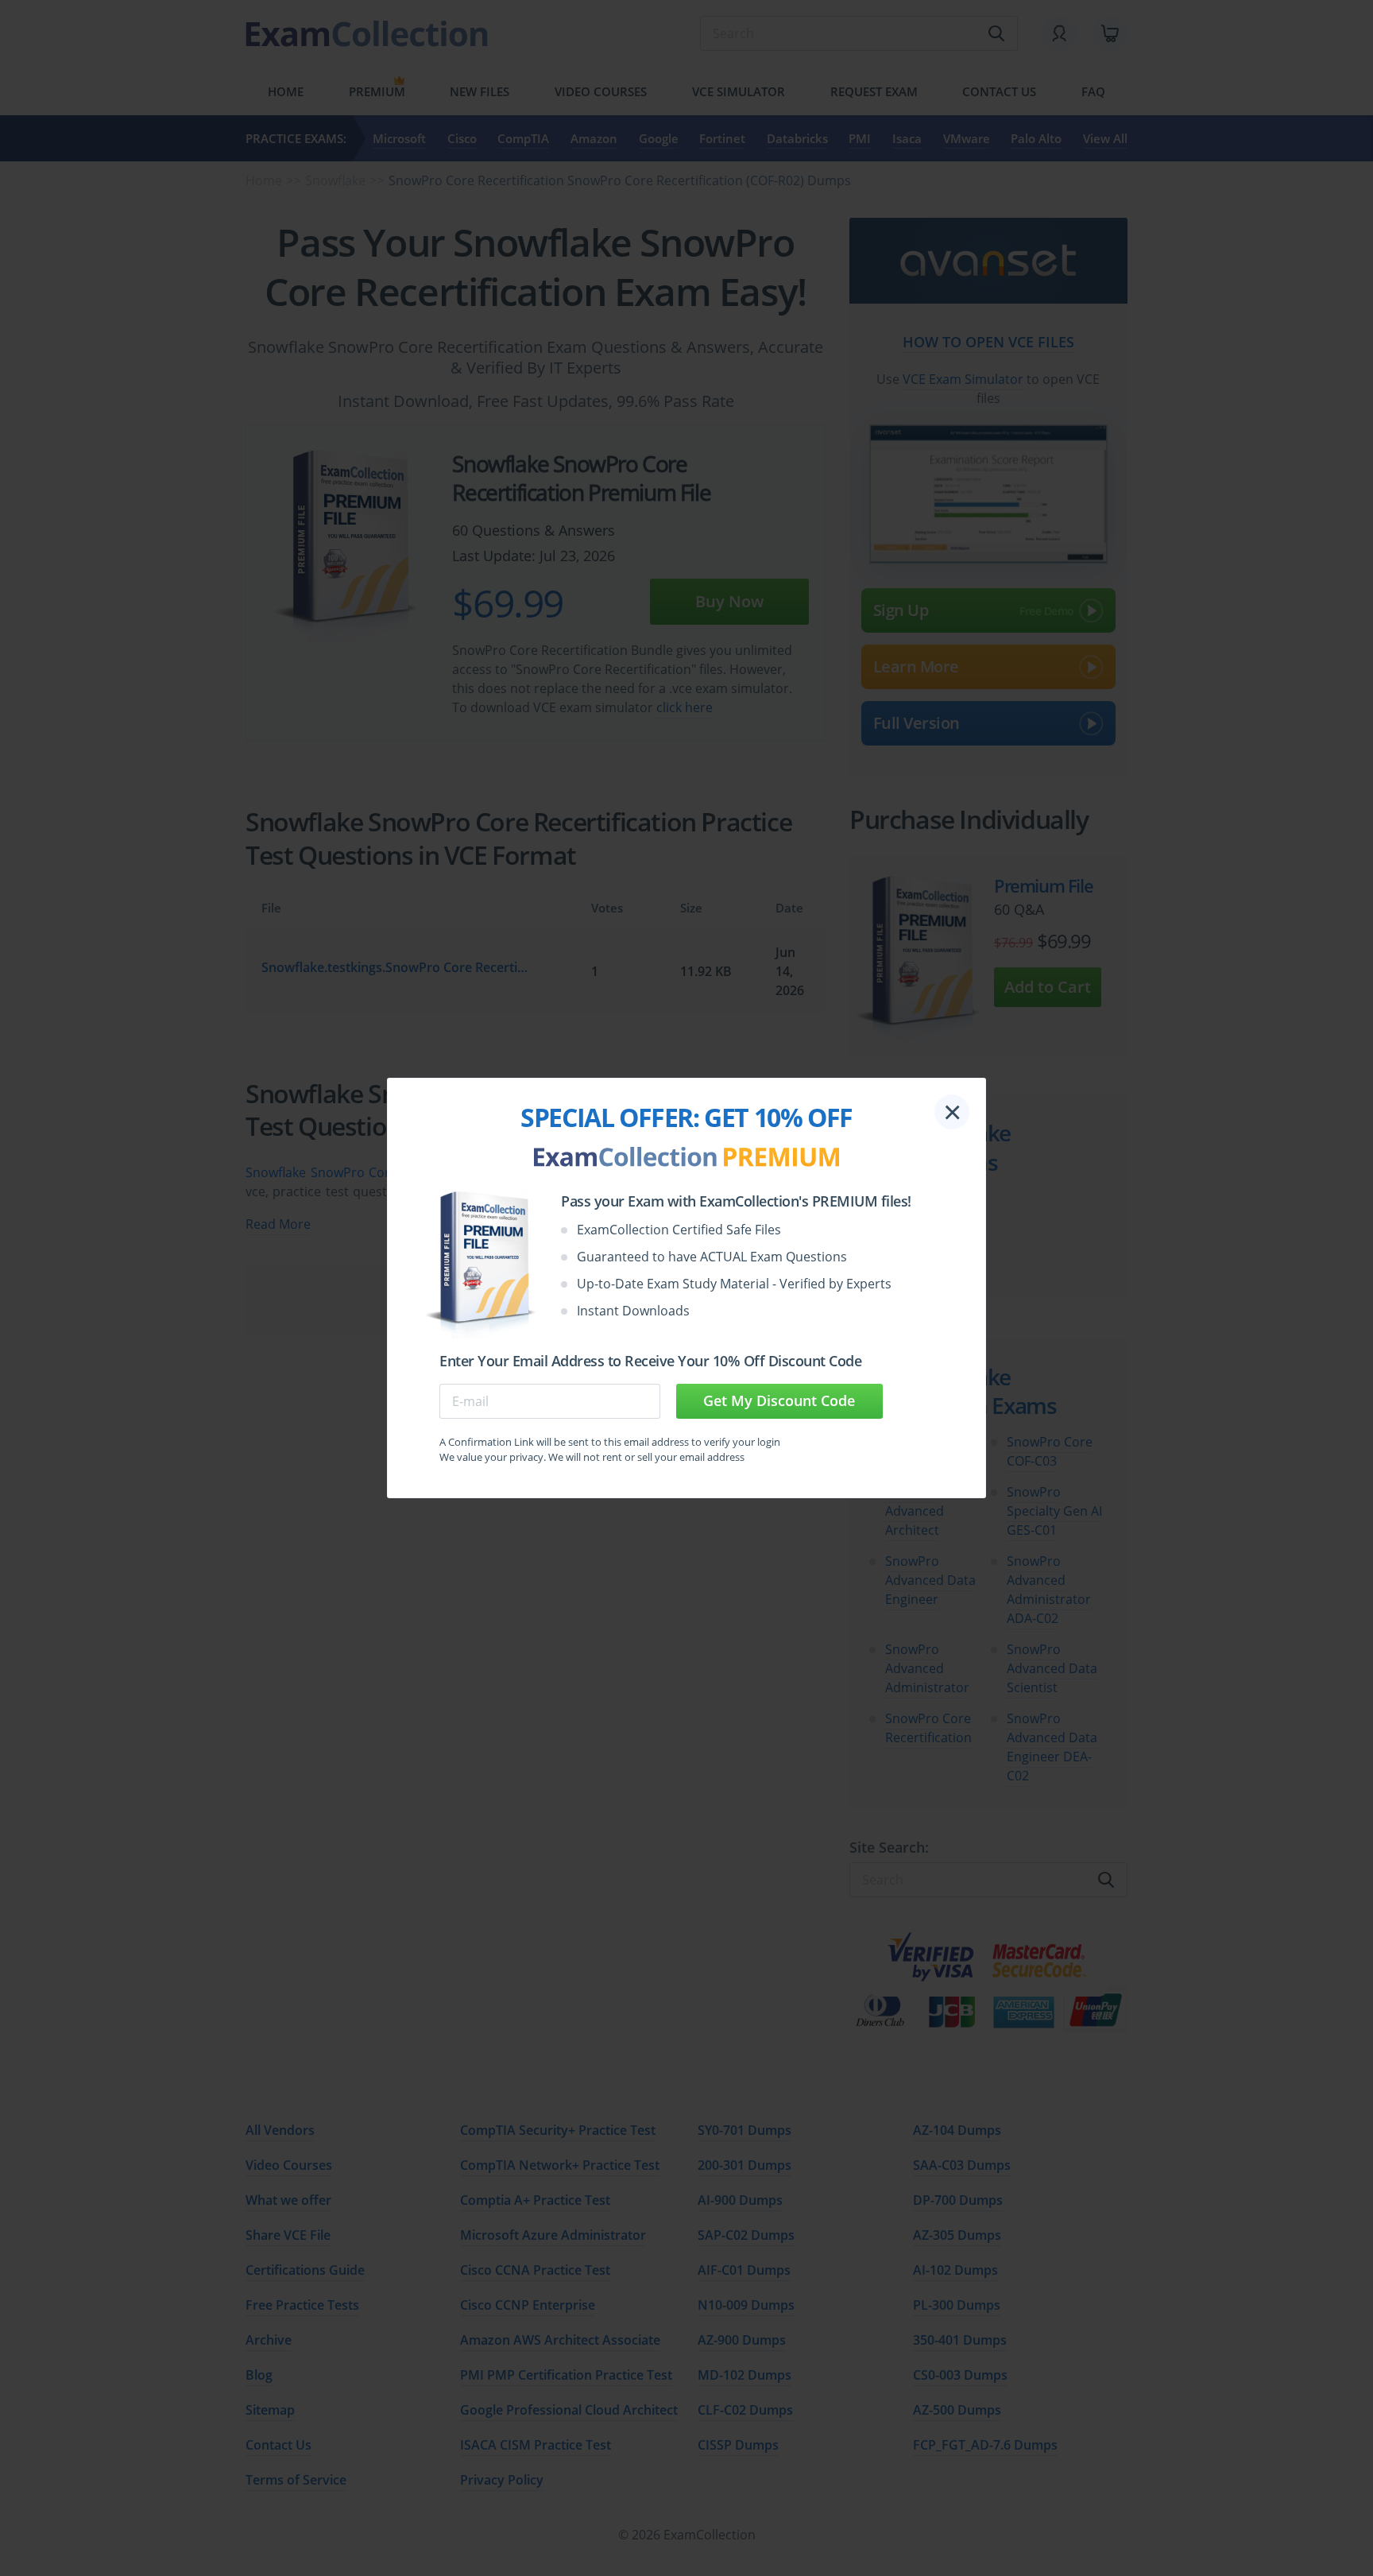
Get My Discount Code (779, 1400)
